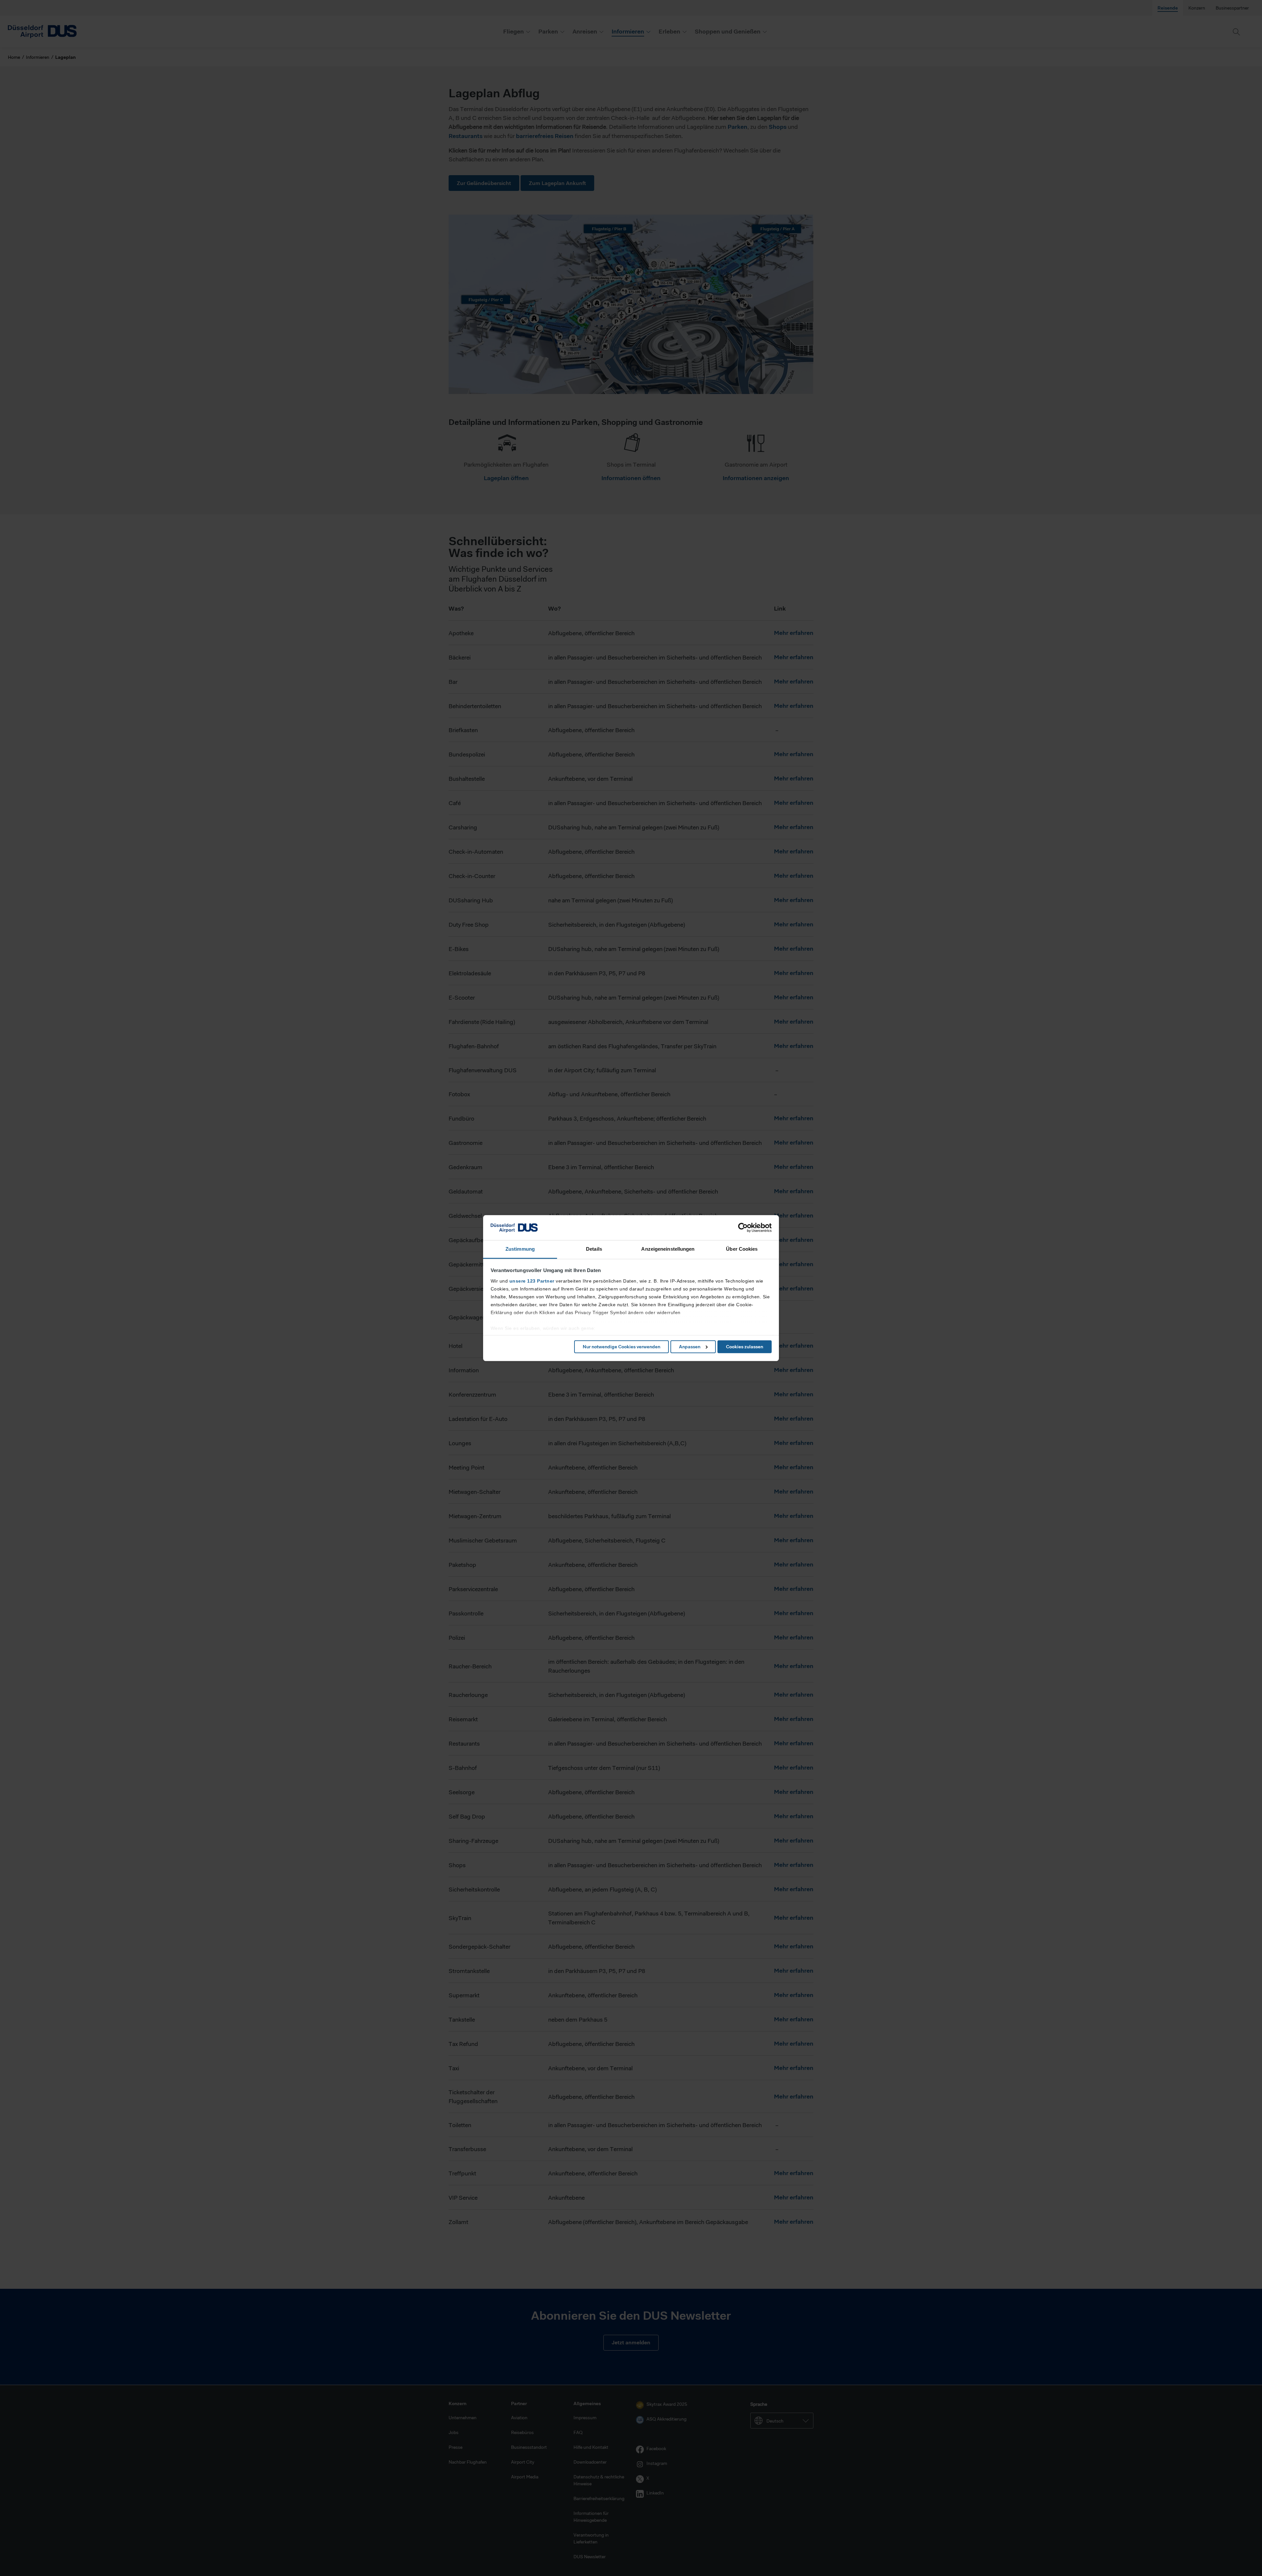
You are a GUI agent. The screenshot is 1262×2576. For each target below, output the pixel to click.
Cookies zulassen (745, 1347)
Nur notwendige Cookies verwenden (621, 1347)
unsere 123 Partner (532, 1281)
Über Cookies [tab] (742, 1249)
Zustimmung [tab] (520, 1249)
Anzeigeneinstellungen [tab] (668, 1249)
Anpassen (690, 1347)
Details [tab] (594, 1249)
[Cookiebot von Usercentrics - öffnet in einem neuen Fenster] (743, 1228)
